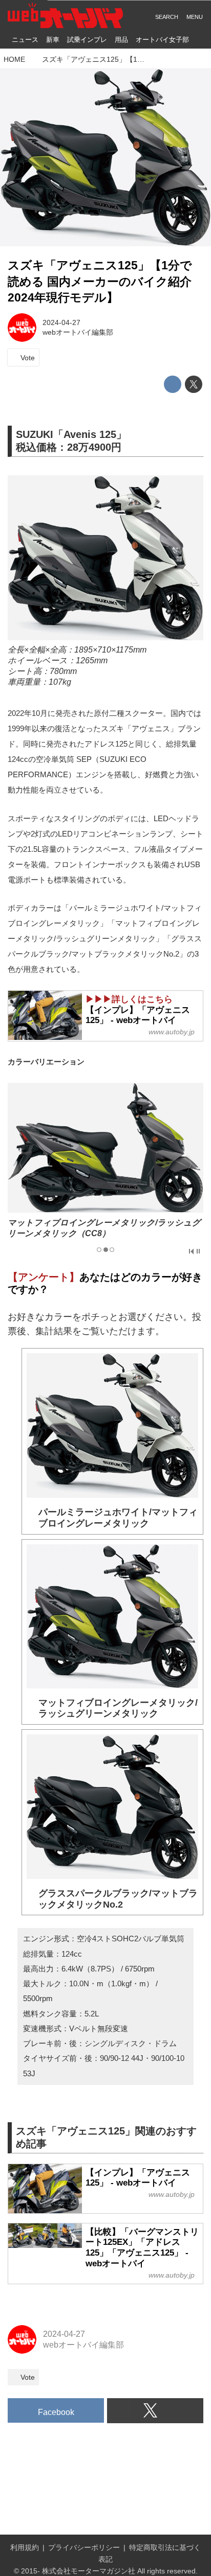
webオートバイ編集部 (78, 332)
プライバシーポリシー (84, 2547)
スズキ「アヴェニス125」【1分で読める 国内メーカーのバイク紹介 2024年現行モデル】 (100, 282)
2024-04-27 (61, 322)
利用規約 (25, 2547)
